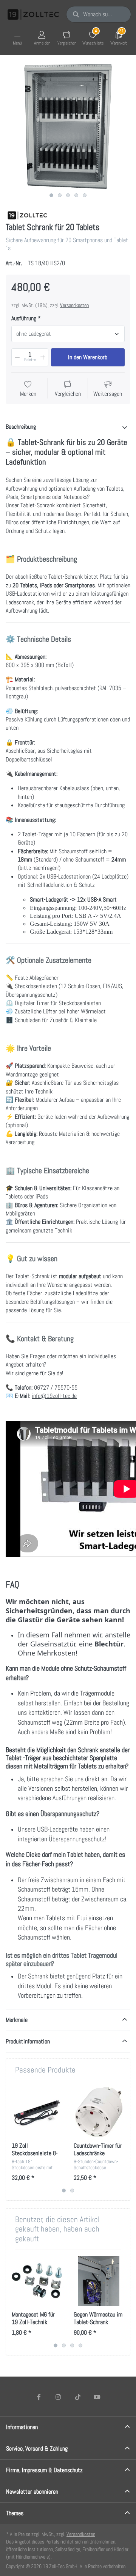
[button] (17, 357)
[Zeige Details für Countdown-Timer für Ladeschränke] (99, 2112)
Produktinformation (28, 2041)
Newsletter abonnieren (32, 2492)
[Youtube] (97, 2397)
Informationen (22, 2427)
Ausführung (24, 318)
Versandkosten (74, 305)
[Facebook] (39, 2397)
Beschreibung (21, 427)
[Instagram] (58, 2397)
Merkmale (17, 2020)
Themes (15, 2513)
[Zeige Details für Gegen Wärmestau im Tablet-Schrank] (99, 2281)
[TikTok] (78, 2397)
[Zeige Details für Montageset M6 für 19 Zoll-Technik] (37, 2281)
